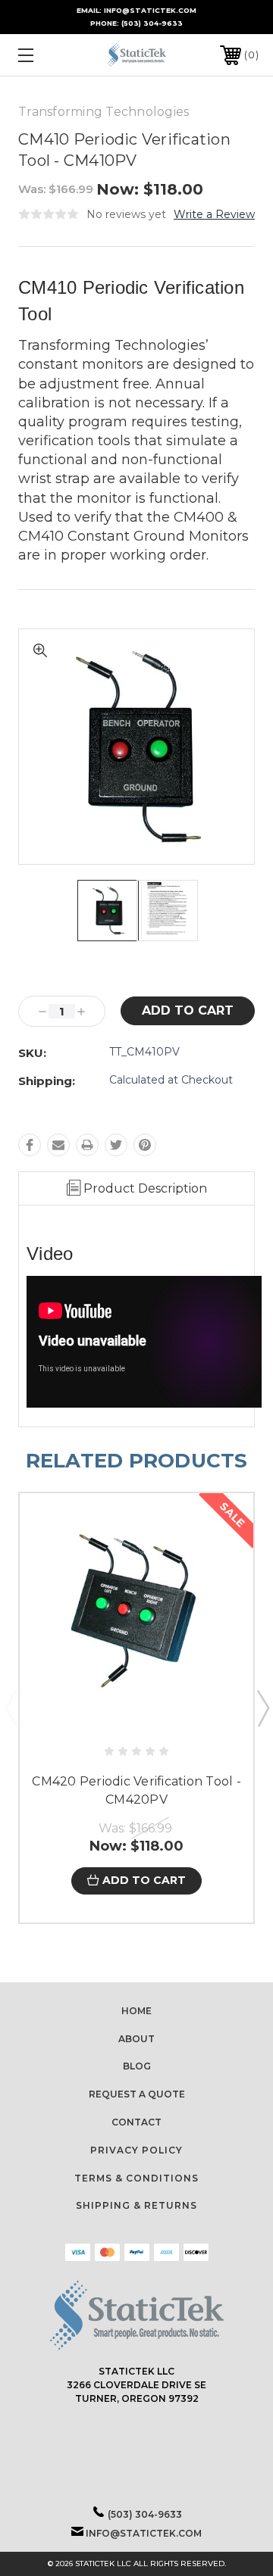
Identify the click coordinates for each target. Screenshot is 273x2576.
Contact (136, 2122)
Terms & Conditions (136, 2178)
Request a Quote (137, 2094)
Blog (137, 2066)
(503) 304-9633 (152, 23)
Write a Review (214, 214)
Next (262, 1707)
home (136, 2011)
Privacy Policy (136, 2150)
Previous (11, 1707)
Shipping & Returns (136, 2205)
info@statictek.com (144, 2533)
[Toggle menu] (42, 55)
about (136, 2039)
